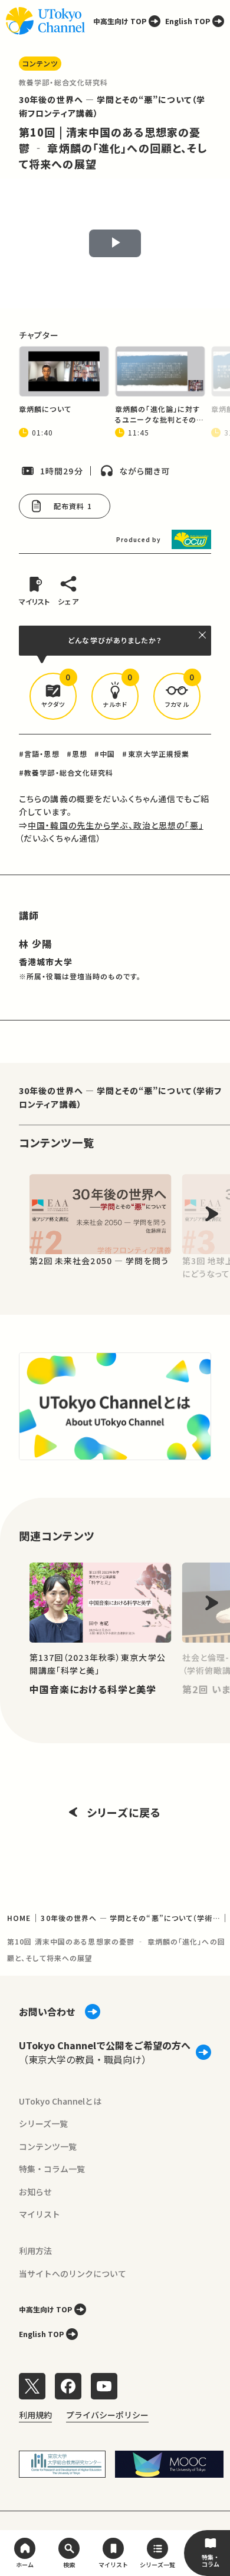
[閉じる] (203, 635)
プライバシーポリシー (107, 2415)
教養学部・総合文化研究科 (63, 82)
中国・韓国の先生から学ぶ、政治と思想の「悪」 (116, 825)
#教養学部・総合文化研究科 (66, 772)
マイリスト (40, 2214)
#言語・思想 (39, 754)
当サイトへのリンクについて (73, 2273)
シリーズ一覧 (43, 2123)
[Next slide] (212, 1214)
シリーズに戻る (124, 1812)
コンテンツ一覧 (48, 2146)
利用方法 (35, 2251)
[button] (53, 696)
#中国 (105, 754)
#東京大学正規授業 (156, 754)
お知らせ (35, 2192)
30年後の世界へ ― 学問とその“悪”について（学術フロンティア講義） (120, 1097)
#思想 (77, 754)
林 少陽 (35, 943)
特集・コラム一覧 (52, 2169)
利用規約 (35, 2415)
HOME (19, 1918)
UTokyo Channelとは (60, 2101)
